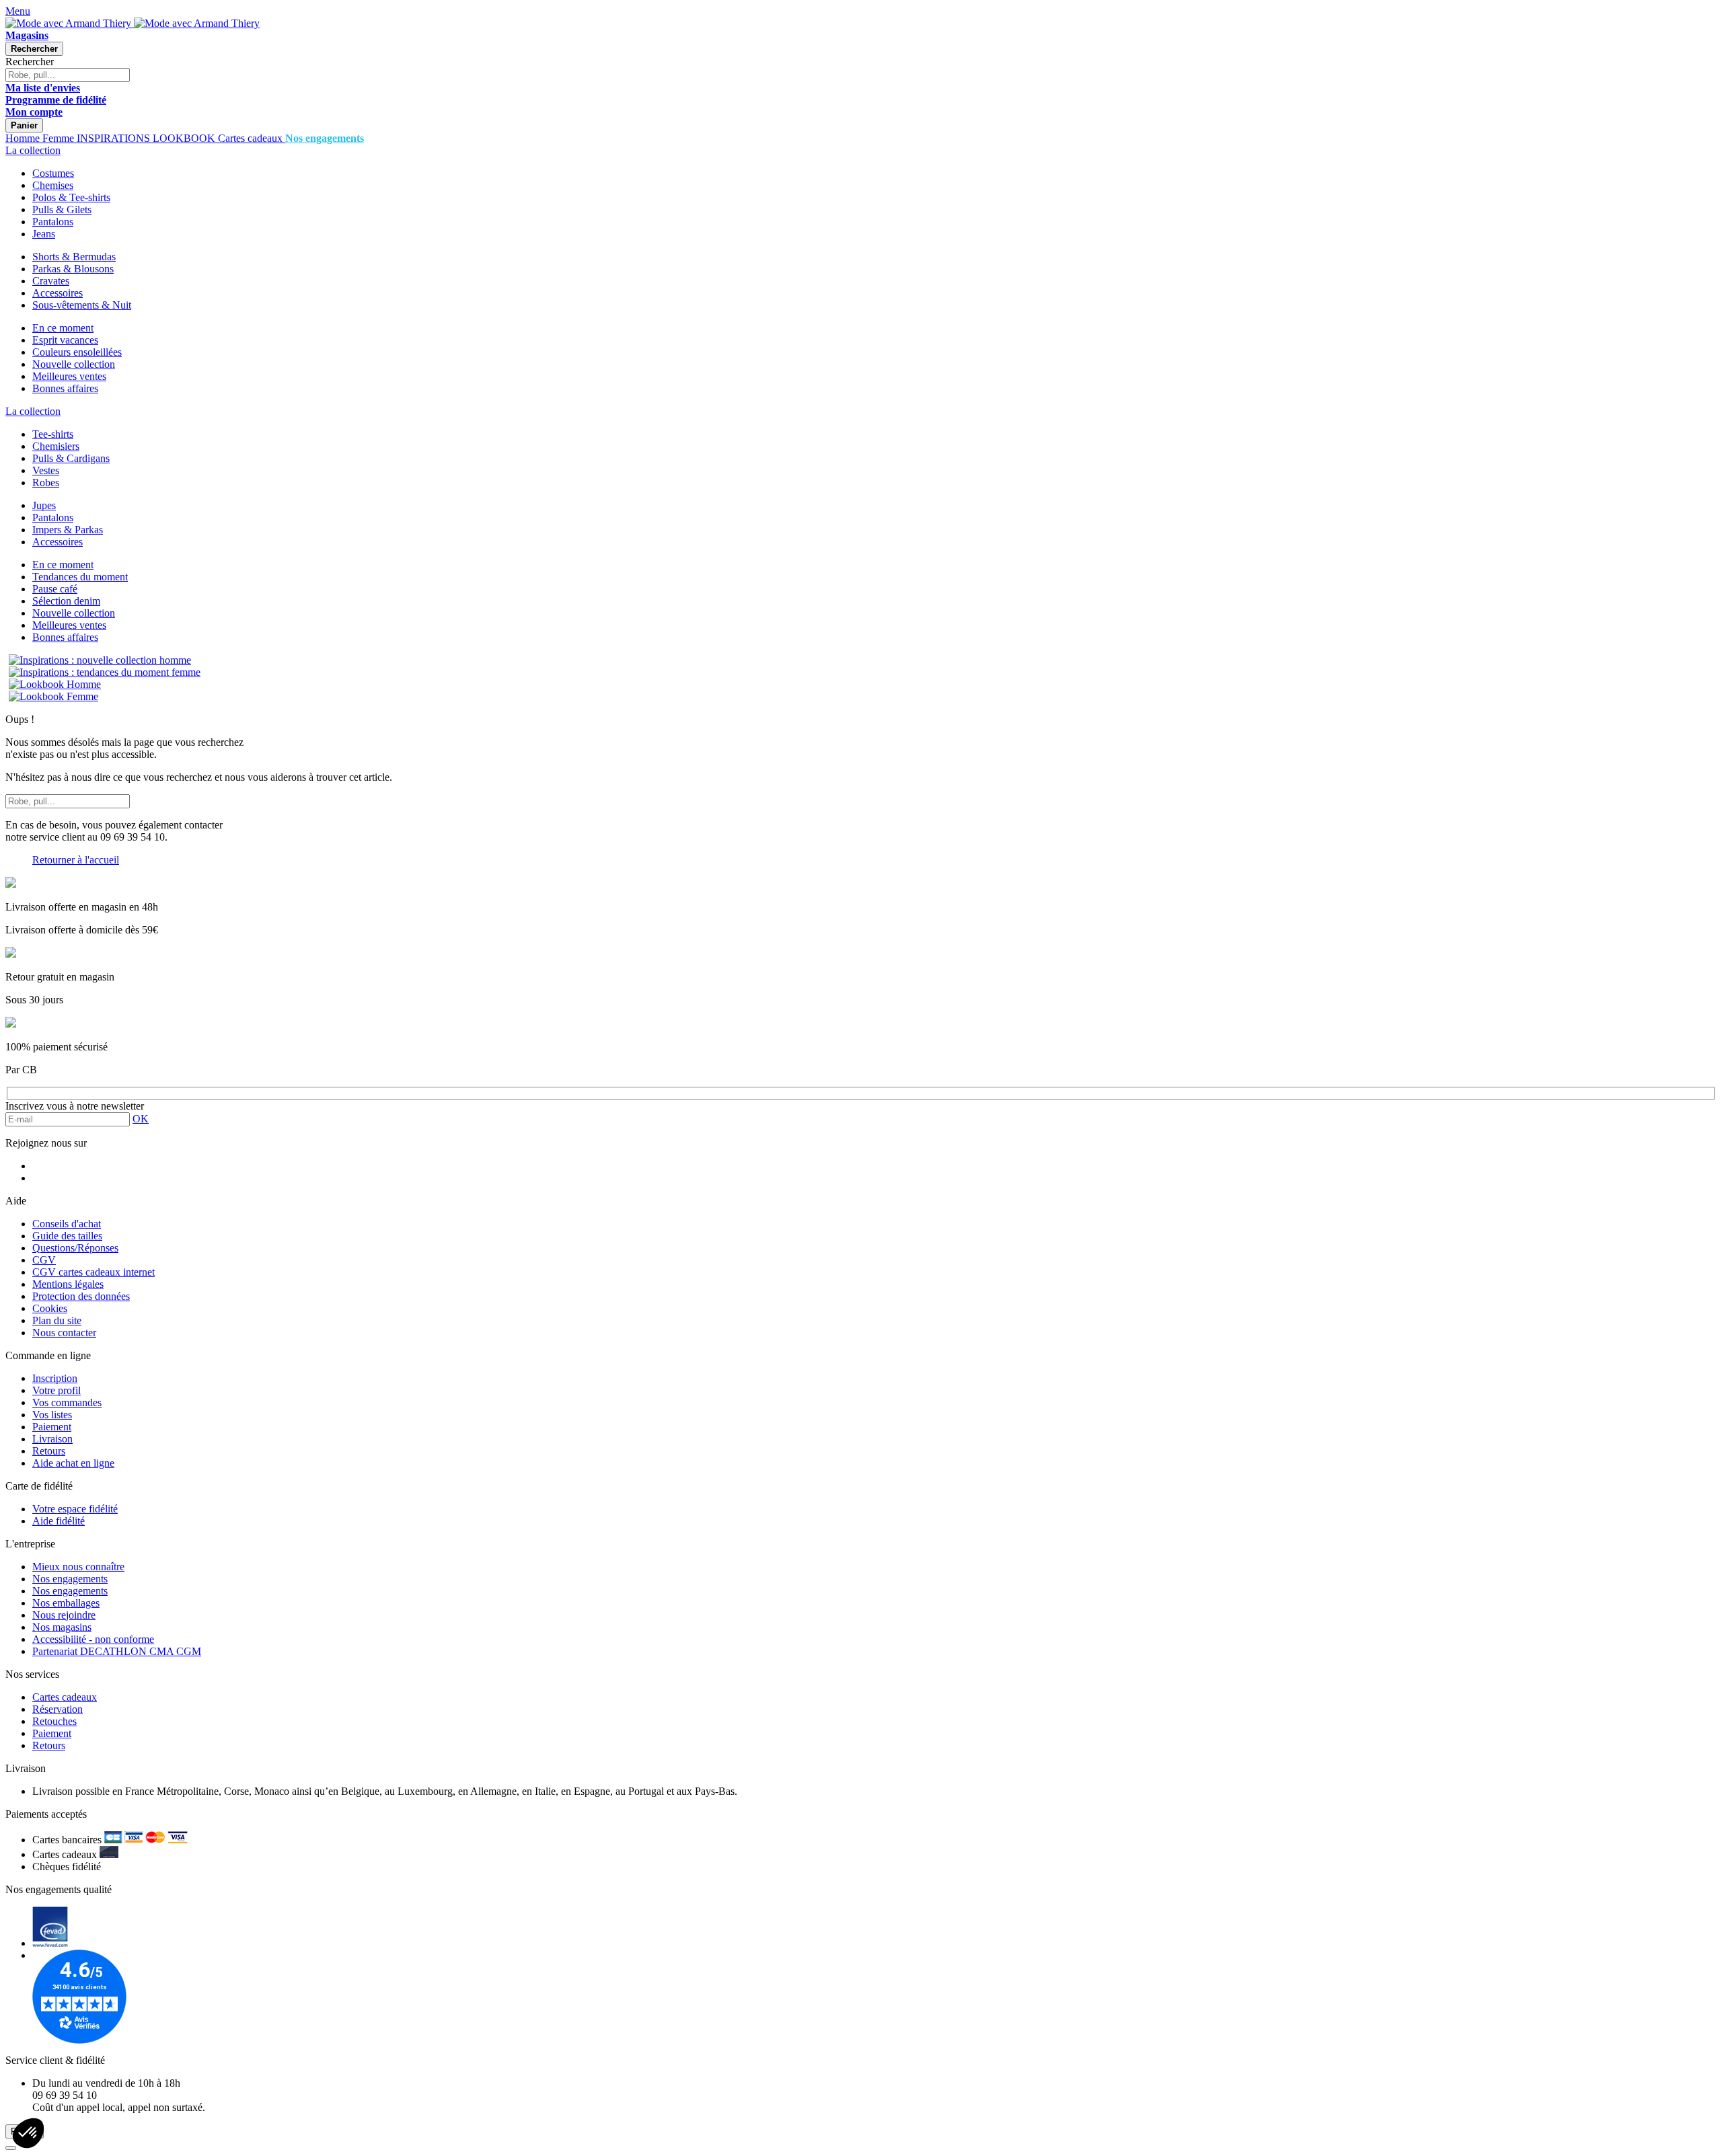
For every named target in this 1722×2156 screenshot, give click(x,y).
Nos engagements (70, 1579)
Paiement (52, 1427)
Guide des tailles (67, 1236)
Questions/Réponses (75, 1248)
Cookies (50, 1308)
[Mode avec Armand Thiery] (70, 23)
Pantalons (53, 222)
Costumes (53, 173)
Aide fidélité (59, 1521)
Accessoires (58, 293)
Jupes (44, 505)
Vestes (46, 470)
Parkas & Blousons (73, 269)
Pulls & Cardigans (71, 458)
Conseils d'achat (67, 1224)
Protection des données (81, 1296)
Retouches (54, 1721)
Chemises (53, 185)
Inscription (55, 1378)
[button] (28, 2133)
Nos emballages (66, 1603)
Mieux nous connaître (78, 1567)
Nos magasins (62, 1627)
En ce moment (63, 328)
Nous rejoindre (64, 1615)
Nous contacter (64, 1333)
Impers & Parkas (68, 530)
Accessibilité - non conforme (93, 1639)
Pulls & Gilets (62, 209)
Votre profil (57, 1390)
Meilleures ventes (69, 376)
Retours (49, 1451)
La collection (33, 150)
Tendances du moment (80, 577)
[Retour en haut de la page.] (11, 2148)
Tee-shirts (53, 434)
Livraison (52, 1439)
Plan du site (57, 1320)
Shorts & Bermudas (74, 257)
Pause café (55, 589)
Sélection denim (66, 601)
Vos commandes (67, 1402)
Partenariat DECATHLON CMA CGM (117, 1651)
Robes (46, 483)
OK (141, 1119)
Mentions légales (68, 1284)
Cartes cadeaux (65, 1697)
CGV (44, 1260)
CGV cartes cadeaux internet (93, 1272)
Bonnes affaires (65, 388)
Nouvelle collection (74, 364)
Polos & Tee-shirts (71, 197)
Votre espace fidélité (75, 1509)
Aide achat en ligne (73, 1463)
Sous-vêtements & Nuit (82, 305)
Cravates (51, 281)
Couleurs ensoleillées (77, 352)
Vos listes (52, 1415)
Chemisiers (56, 446)
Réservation (58, 1709)
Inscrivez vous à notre (75, 1106)
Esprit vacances (65, 340)
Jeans (44, 234)
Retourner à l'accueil (76, 860)
